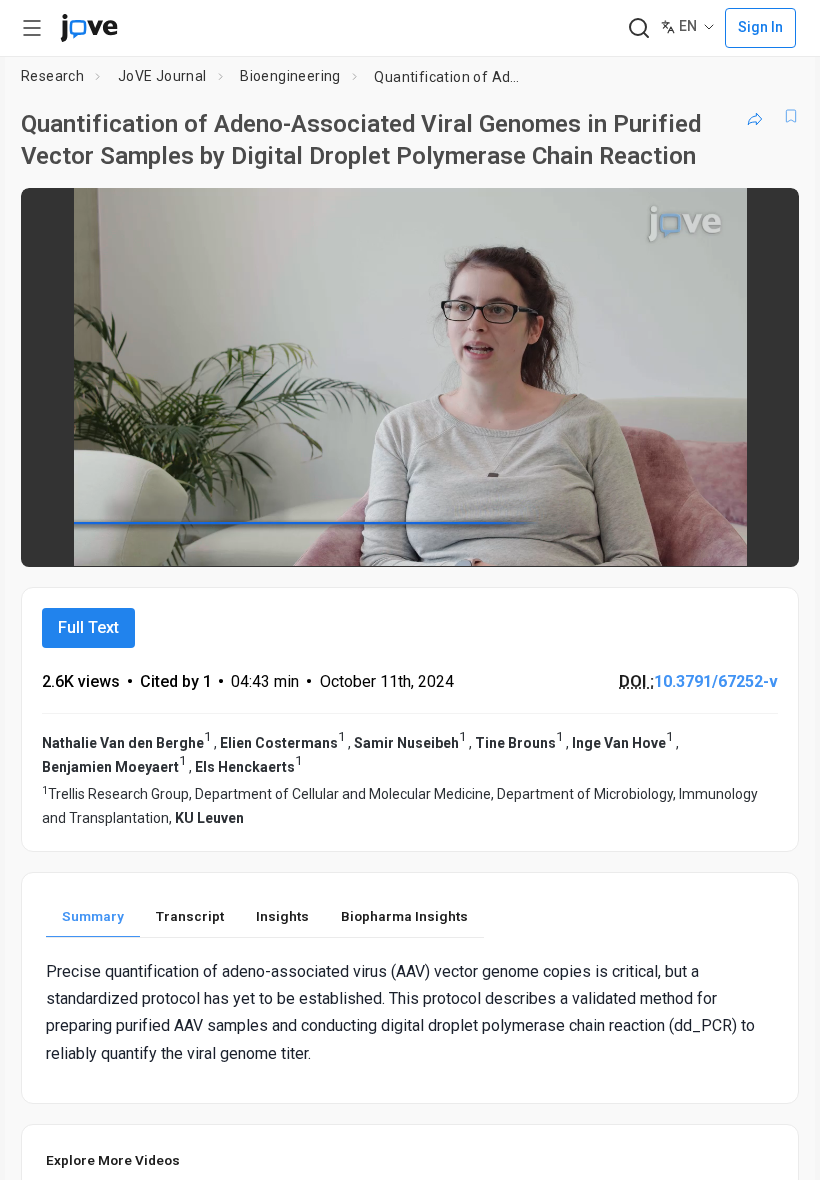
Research (52, 76)
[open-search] (638, 28)
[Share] (755, 116)
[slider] (320, 538)
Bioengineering (290, 76)
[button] (767, 216)
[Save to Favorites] (791, 116)
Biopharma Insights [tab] (404, 916)
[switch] (605, 538)
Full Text (88, 627)
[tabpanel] (410, 1012)
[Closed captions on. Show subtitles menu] (761, 538)
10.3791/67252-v (716, 681)
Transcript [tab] (190, 916)
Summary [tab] (93, 916)
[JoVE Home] (89, 28)
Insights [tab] (282, 916)
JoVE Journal (162, 76)
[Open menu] (32, 28)
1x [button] (720, 537)
